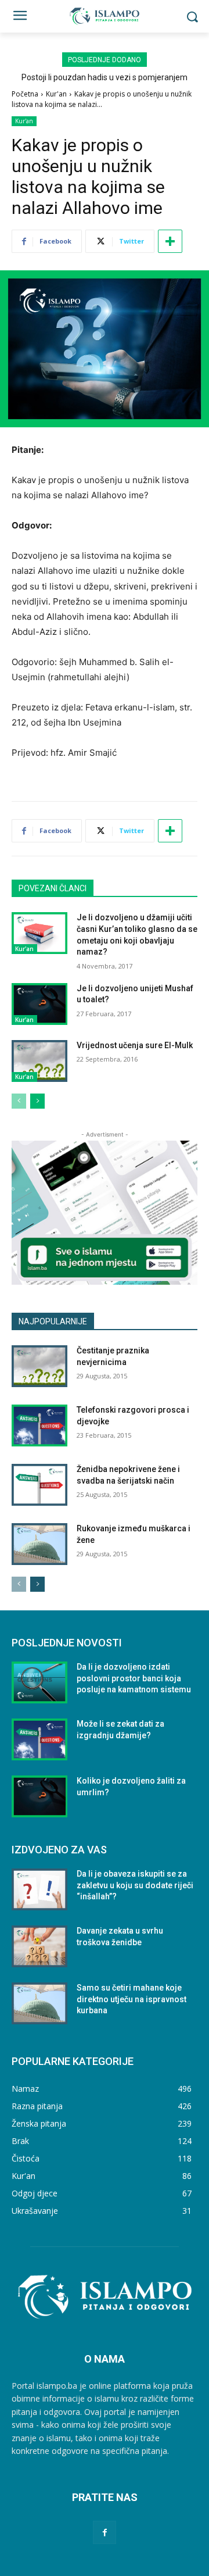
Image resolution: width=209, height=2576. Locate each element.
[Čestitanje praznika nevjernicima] (39, 1366)
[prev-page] (19, 1101)
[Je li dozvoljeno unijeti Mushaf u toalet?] (39, 1004)
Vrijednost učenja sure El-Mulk (135, 1045)
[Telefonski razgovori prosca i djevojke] (39, 1425)
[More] (170, 241)
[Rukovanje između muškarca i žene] (39, 1544)
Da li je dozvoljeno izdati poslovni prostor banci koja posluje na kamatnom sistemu (134, 1678)
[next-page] (37, 1101)
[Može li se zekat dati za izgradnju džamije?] (39, 1739)
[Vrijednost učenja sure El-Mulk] (39, 1061)
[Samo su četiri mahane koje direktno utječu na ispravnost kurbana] (39, 2003)
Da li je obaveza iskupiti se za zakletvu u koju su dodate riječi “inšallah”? (135, 1885)
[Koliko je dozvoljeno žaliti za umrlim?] (39, 1796)
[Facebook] (104, 2532)
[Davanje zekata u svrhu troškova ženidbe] (39, 1946)
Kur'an (56, 94)
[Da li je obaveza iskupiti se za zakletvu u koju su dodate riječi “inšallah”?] (39, 1889)
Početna (25, 94)
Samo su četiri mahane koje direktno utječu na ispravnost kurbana (131, 1999)
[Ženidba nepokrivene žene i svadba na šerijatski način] (39, 1485)
